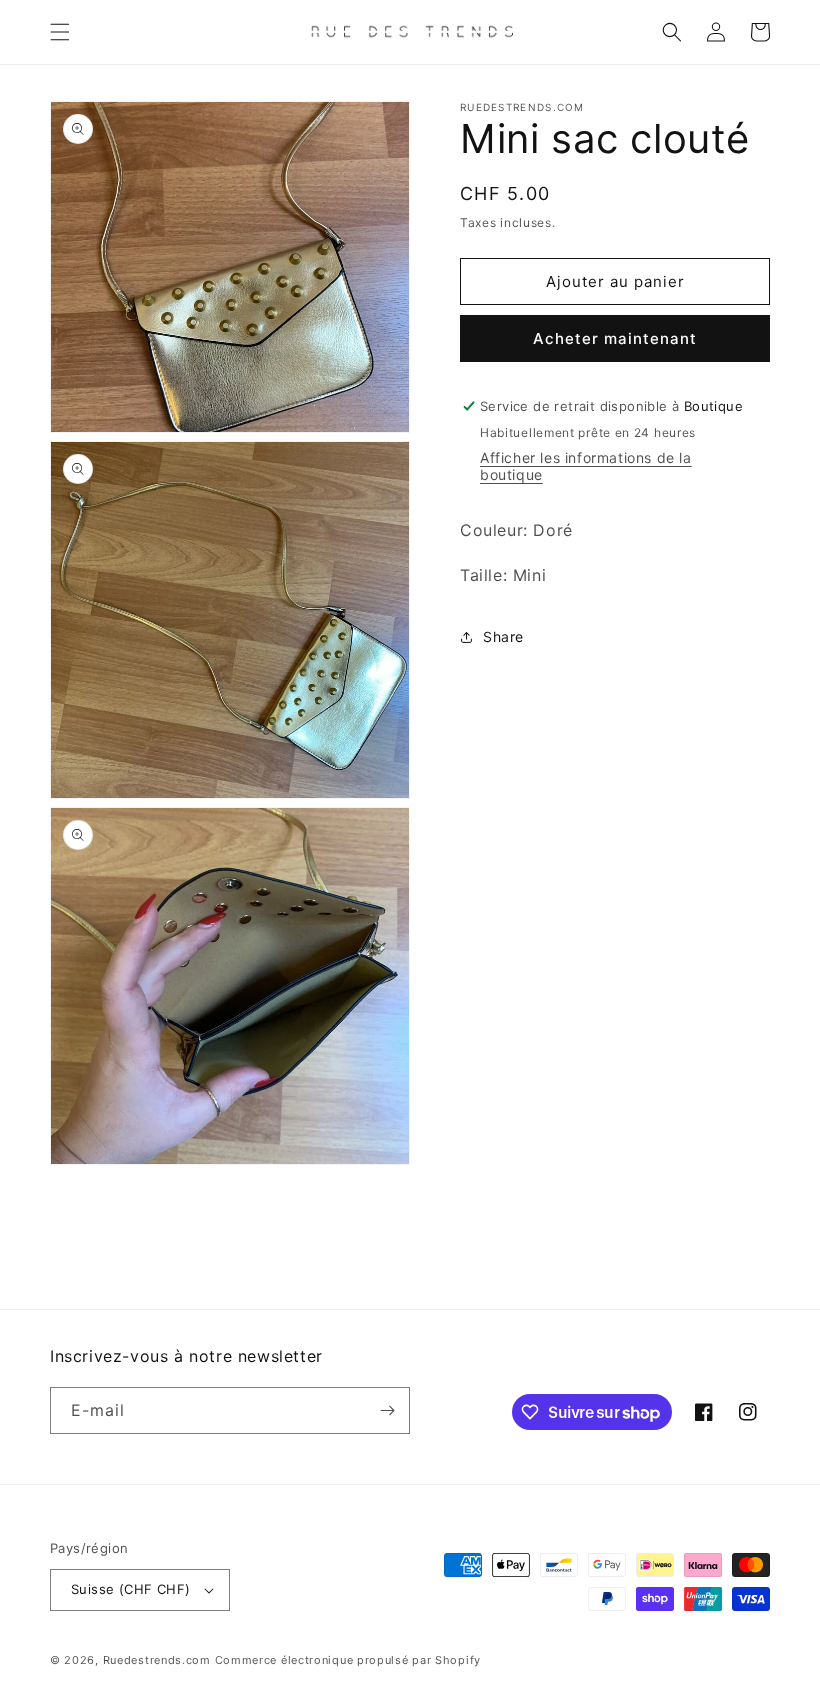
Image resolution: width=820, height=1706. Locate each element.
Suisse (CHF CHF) (130, 1589)
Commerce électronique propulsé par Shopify (348, 1660)
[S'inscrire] (387, 1410)
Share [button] (503, 636)
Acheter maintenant (615, 338)
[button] (60, 32)
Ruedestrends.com (157, 1660)
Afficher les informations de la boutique (586, 466)
